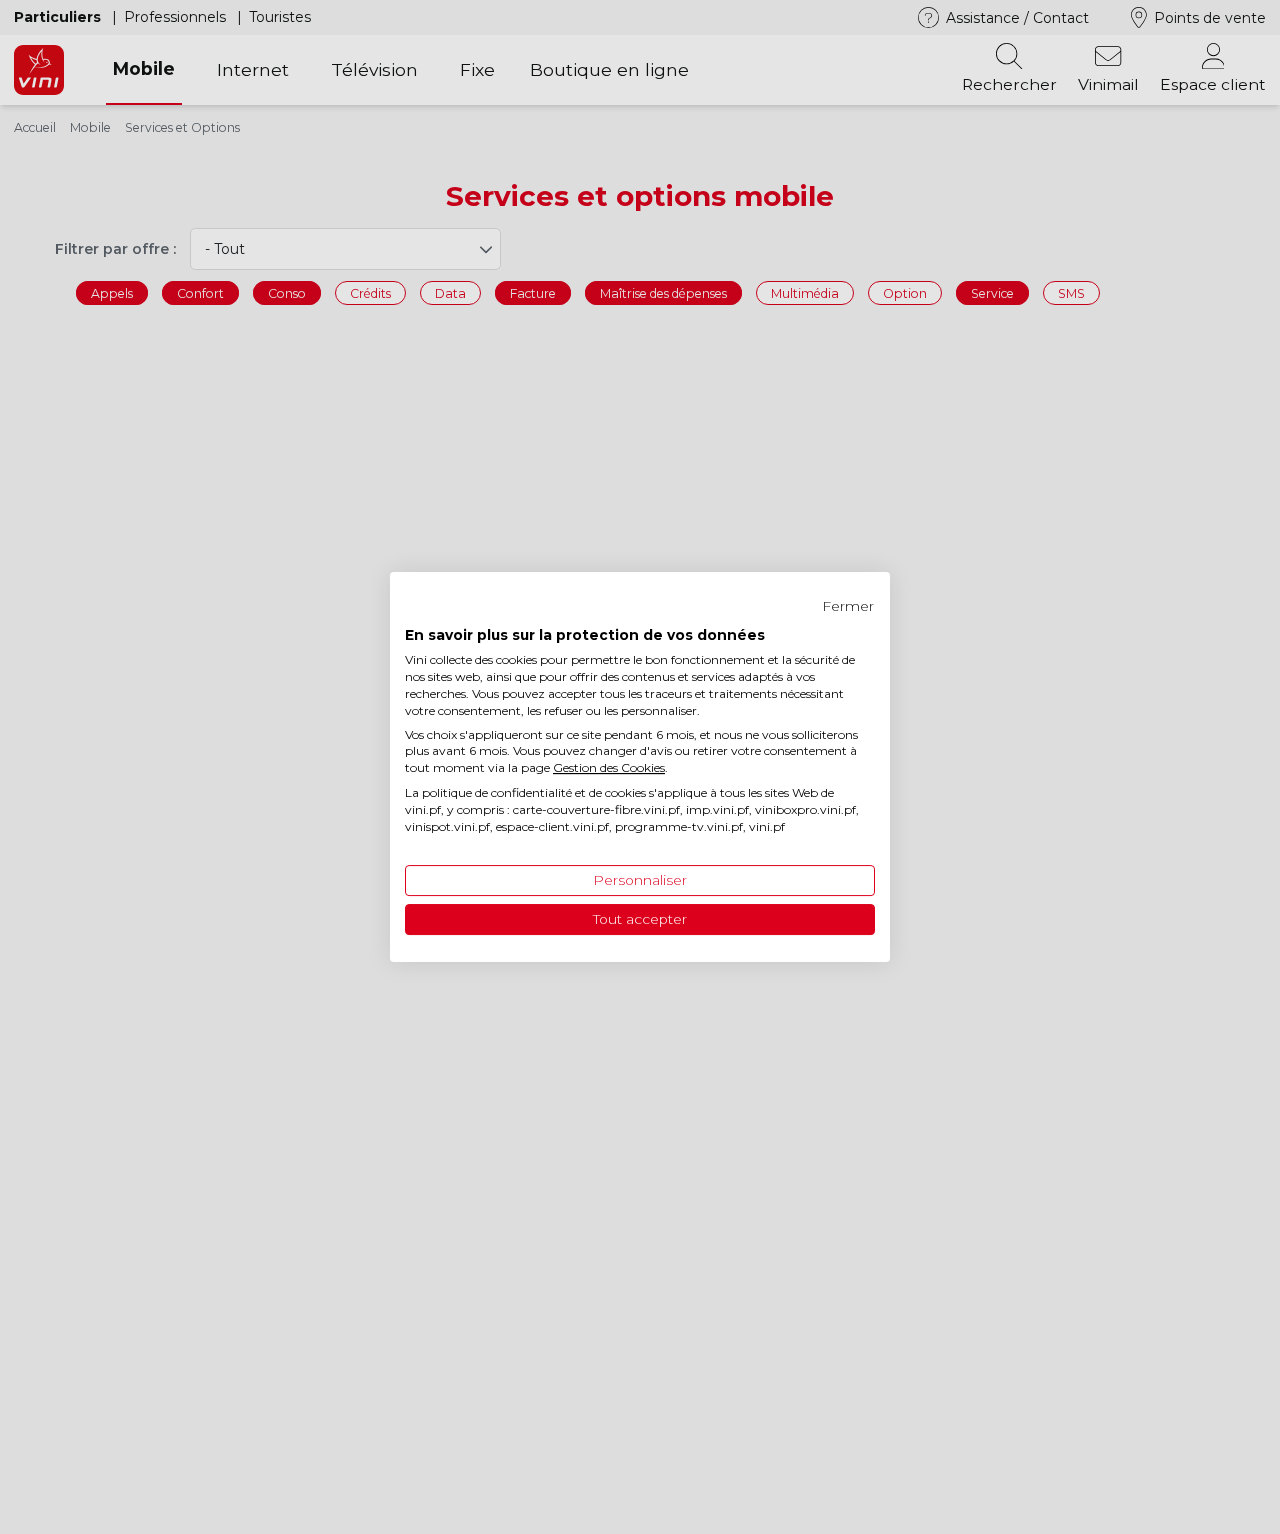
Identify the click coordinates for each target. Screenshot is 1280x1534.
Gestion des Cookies (609, 767)
